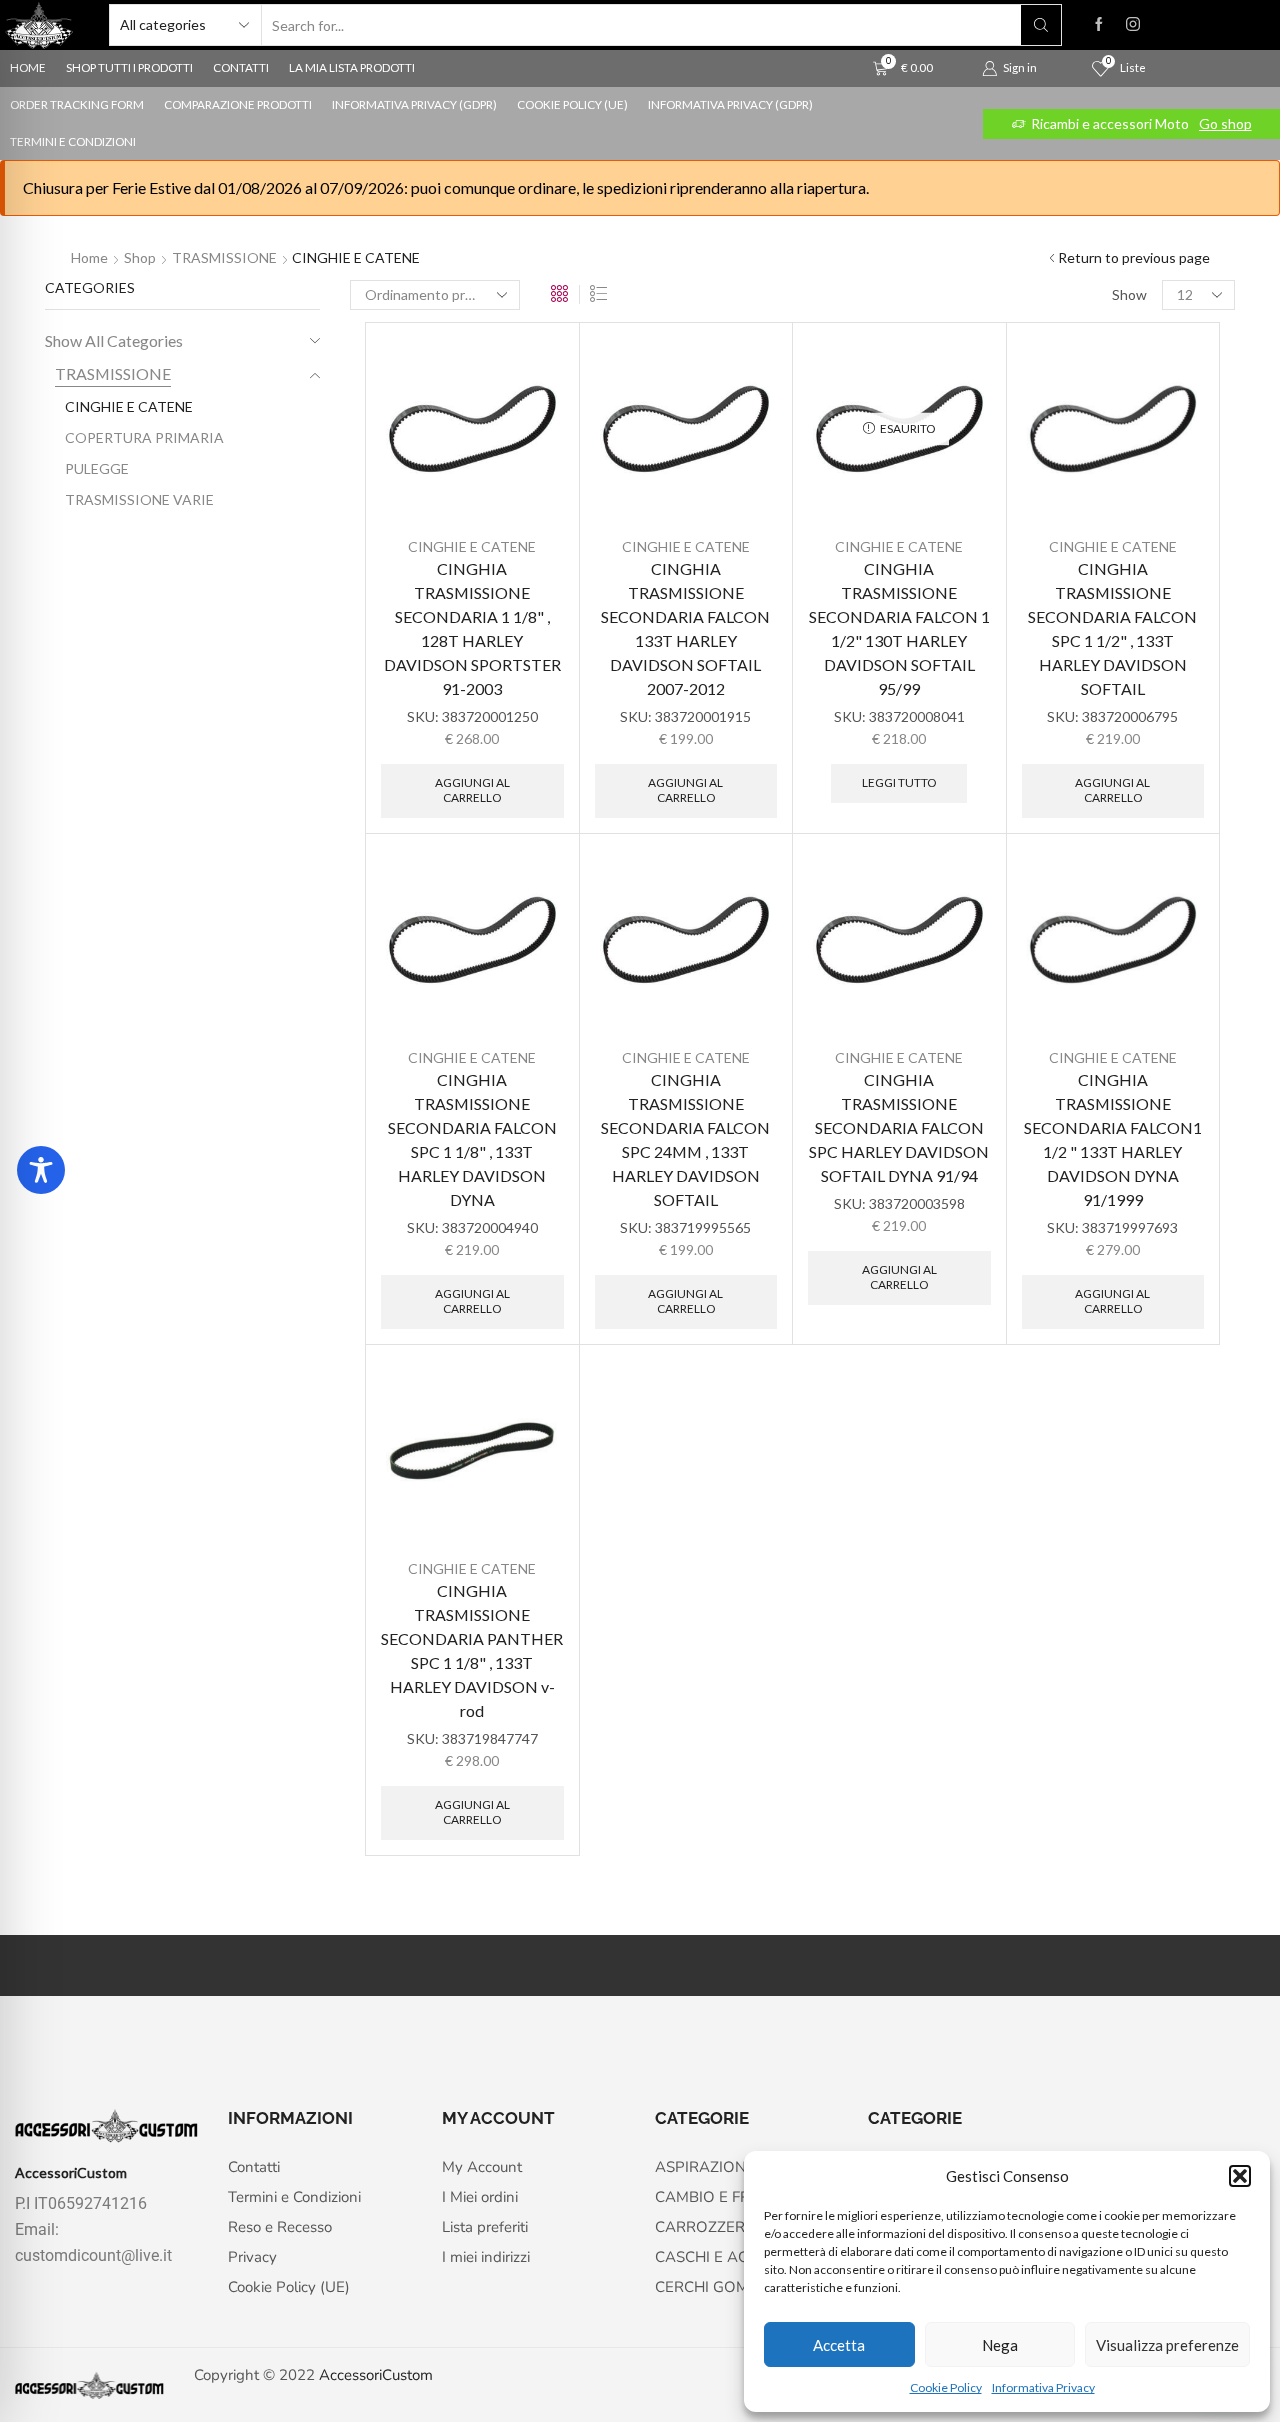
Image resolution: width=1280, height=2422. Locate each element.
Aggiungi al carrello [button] (472, 789)
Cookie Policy (946, 2387)
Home (89, 257)
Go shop (1225, 123)
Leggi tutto (899, 782)
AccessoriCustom (376, 2375)
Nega (1000, 2345)
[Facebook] (1099, 25)
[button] (1240, 2176)
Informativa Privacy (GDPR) (414, 104)
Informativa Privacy (1043, 2387)
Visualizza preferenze (1167, 2345)
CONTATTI (241, 67)
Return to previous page (1134, 257)
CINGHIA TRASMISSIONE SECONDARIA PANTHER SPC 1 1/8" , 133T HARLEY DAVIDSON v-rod (472, 1650)
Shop (140, 257)
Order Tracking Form (77, 104)
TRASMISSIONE (224, 257)
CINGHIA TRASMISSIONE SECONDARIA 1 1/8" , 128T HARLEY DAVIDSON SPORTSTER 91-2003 (472, 628)
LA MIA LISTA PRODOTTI (352, 67)
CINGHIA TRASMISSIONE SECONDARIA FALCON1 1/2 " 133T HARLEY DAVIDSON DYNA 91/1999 (1113, 1139)
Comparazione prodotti (238, 104)
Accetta (839, 2345)
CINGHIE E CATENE (472, 546)
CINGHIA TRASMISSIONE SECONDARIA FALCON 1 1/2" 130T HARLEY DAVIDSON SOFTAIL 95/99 (899, 628)
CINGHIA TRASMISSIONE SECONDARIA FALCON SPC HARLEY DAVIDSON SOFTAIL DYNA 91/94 (899, 1127)
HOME (28, 67)
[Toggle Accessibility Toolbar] (41, 1170)
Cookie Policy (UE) (572, 104)
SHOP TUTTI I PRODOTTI (129, 67)
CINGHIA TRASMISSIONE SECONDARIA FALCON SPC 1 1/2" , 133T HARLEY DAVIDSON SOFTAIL (1112, 628)
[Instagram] (1133, 25)
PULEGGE (97, 468)
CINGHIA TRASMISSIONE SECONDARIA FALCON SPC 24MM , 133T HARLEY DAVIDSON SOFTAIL (685, 1139)
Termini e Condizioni (73, 141)
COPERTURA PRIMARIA (144, 437)
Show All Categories (114, 340)
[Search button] (1041, 25)
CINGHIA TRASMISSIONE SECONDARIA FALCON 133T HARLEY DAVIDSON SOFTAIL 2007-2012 (685, 628)
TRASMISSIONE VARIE (139, 499)
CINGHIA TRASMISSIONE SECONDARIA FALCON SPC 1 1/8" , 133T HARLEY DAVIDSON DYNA (472, 1139)
